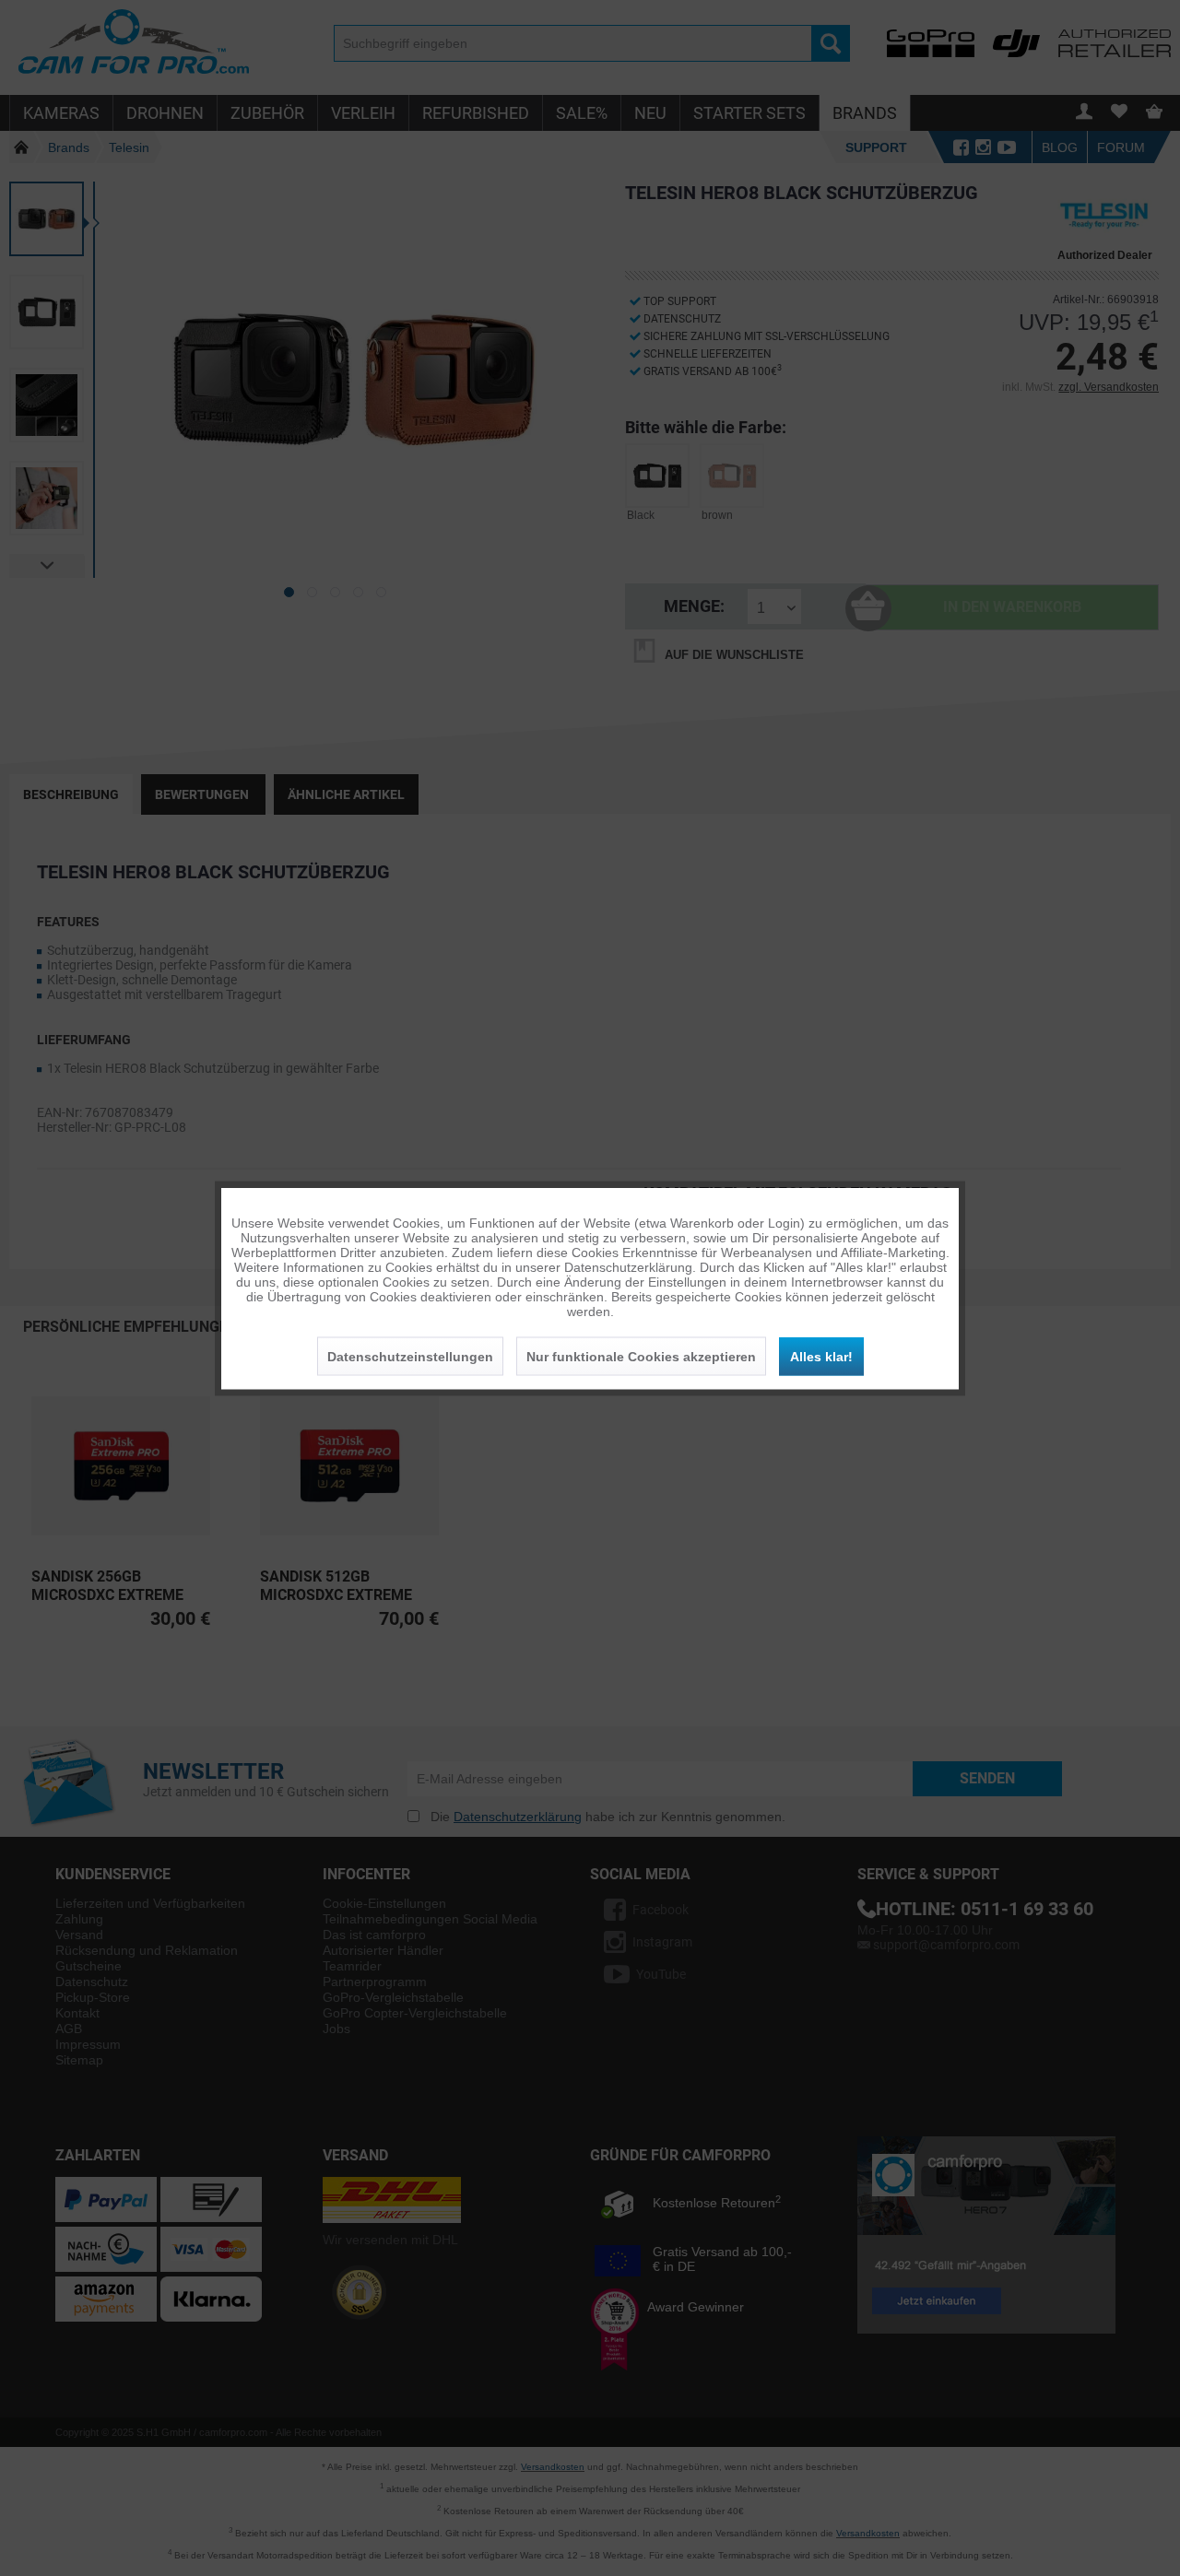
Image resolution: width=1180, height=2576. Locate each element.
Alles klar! (821, 1356)
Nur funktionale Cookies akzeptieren (641, 1356)
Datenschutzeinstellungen (410, 1356)
